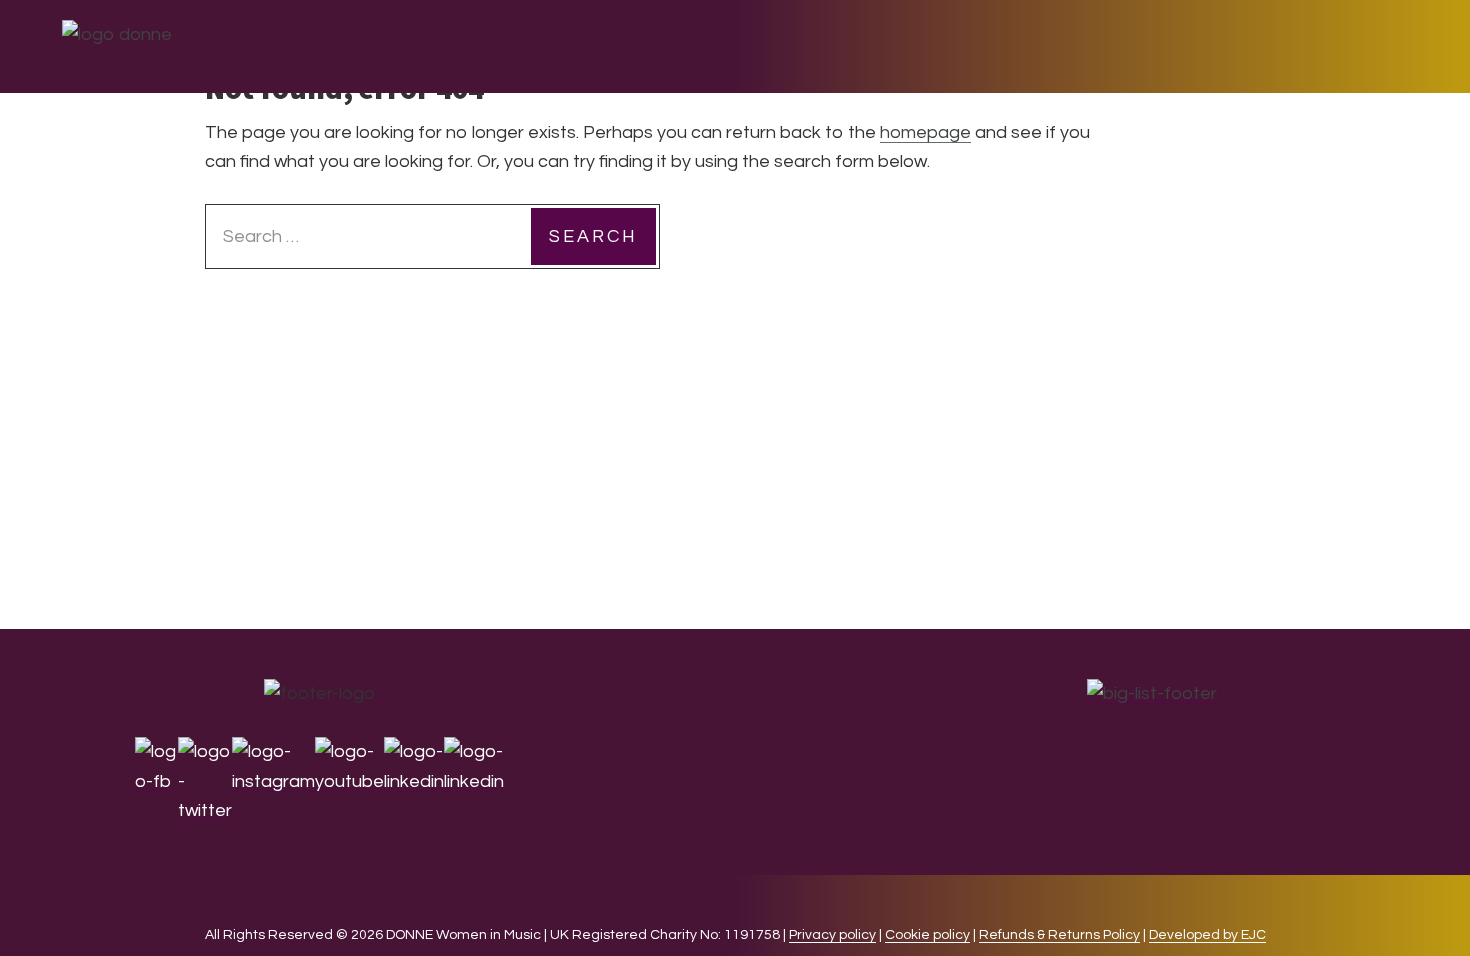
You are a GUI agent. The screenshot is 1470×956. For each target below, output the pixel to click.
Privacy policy (832, 935)
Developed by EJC (1207, 935)
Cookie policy (927, 935)
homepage (925, 132)
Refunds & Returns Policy (1059, 935)
